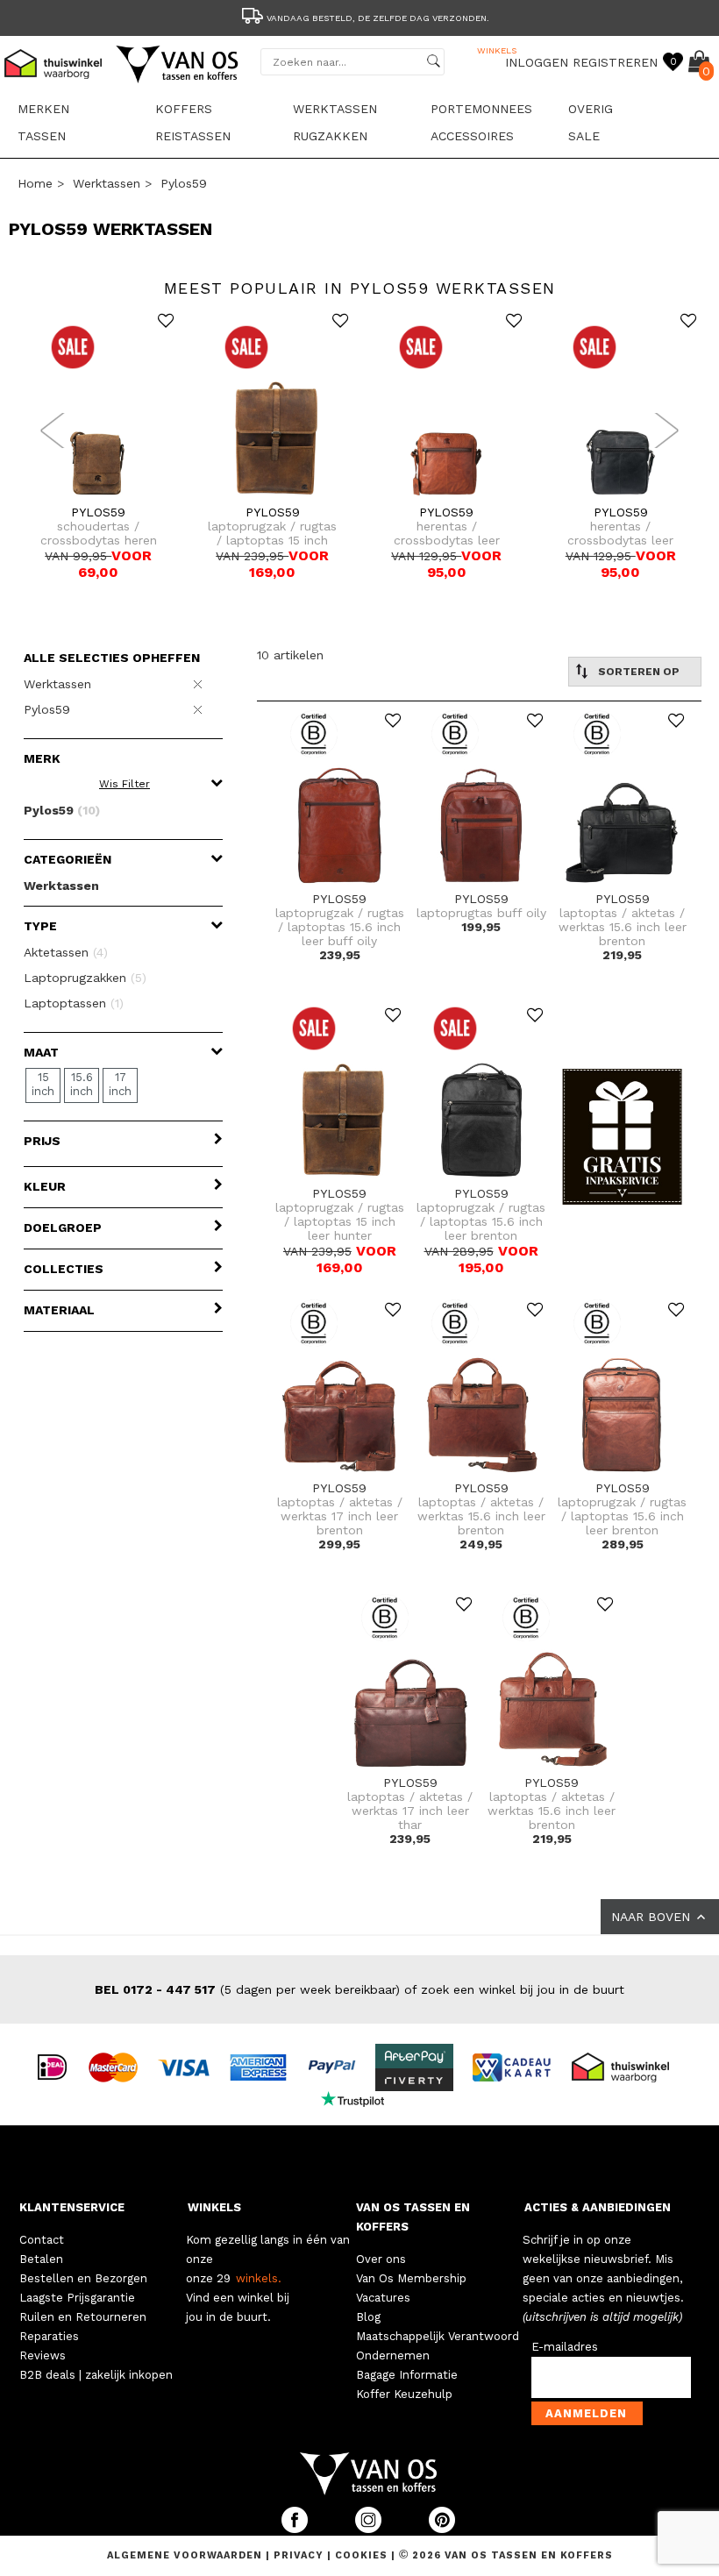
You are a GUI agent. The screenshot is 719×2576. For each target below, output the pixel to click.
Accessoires (472, 136)
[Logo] (178, 80)
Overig (591, 109)
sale (584, 136)
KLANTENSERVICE (72, 2207)
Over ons (381, 2259)
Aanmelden (586, 2413)
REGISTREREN (615, 62)
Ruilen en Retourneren (83, 2317)
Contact (42, 2240)
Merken (43, 109)
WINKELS (214, 2207)
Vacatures (383, 2298)
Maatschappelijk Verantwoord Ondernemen (438, 2346)
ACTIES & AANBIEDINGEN (598, 2207)
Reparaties (49, 2336)
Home (35, 183)
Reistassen (193, 136)
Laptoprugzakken (85, 978)
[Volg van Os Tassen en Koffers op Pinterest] (442, 2529)
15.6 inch (82, 1084)
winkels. (259, 2278)
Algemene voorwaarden (186, 2555)
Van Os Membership (411, 2278)
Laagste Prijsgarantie (77, 2298)
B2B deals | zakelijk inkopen (96, 2375)
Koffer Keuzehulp (404, 2394)
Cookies (361, 2555)
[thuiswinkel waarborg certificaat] (628, 2066)
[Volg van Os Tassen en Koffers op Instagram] (370, 2529)
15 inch (43, 1084)
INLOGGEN (537, 62)
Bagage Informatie (407, 2375)
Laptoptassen (74, 1003)
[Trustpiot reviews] (360, 2097)
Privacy (300, 2555)
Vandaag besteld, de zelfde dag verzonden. (378, 18)
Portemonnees (481, 109)
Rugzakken (330, 136)
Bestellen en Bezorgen (83, 2278)
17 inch (120, 1084)
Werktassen (335, 109)
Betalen (41, 2259)
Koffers (184, 109)
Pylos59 (184, 183)
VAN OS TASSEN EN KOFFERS (413, 2217)
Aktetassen (66, 952)
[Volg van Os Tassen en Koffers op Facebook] (296, 2529)
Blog (368, 2317)
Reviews (43, 2355)
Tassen (42, 136)
